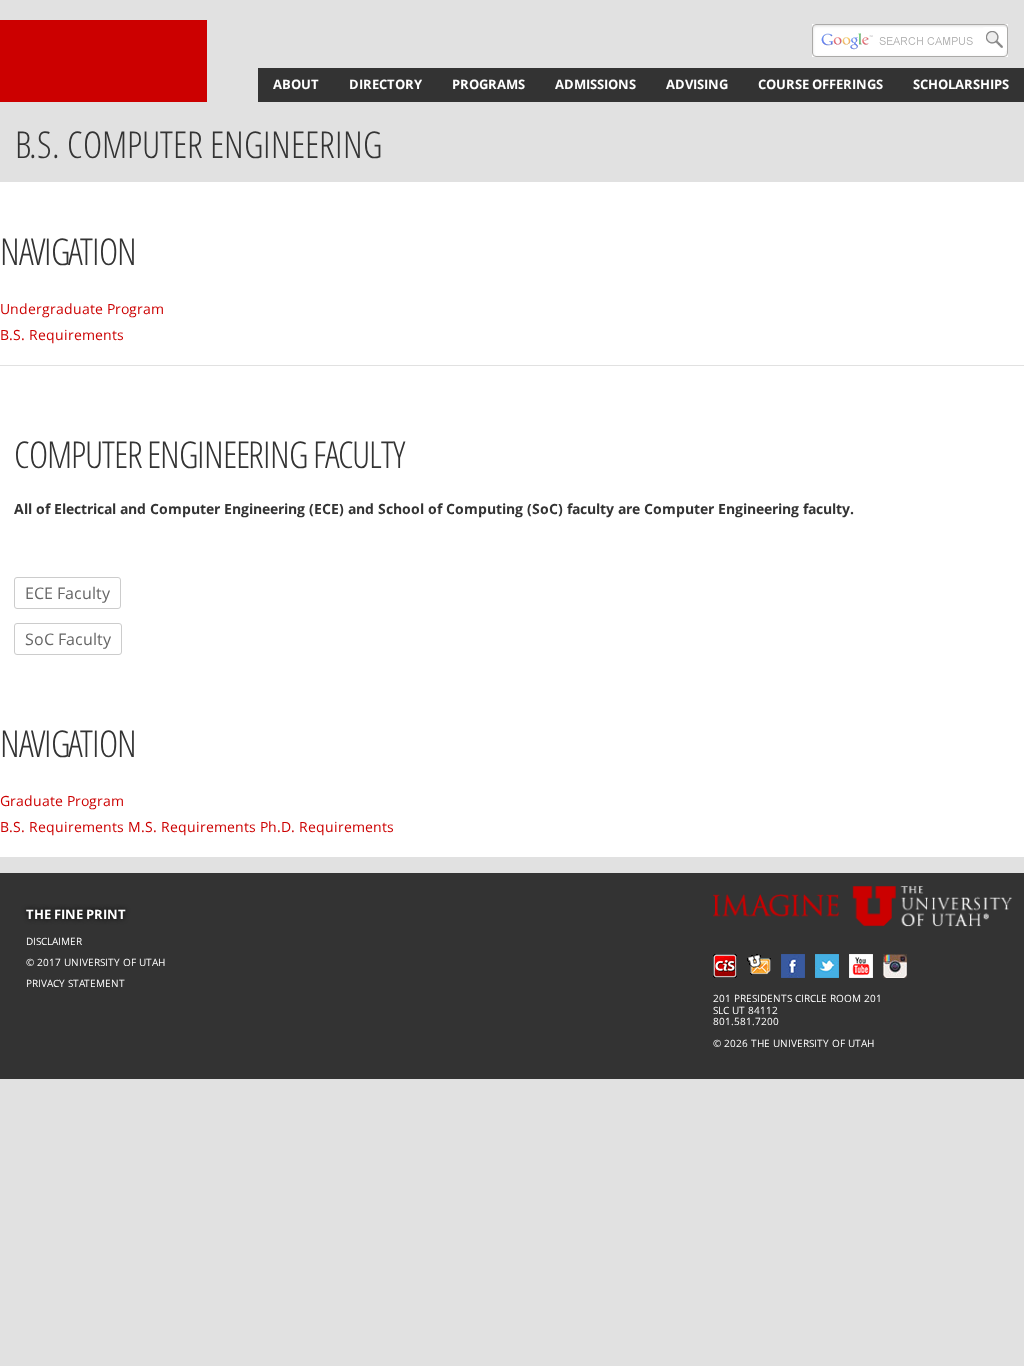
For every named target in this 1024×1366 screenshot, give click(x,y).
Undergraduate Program (82, 308)
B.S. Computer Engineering (198, 144)
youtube (861, 966)
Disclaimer (54, 941)
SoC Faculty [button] (68, 639)
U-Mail (759, 966)
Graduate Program (62, 800)
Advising (697, 84)
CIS (725, 966)
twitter (827, 966)
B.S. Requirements (62, 334)
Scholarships (961, 84)
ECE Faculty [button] (67, 593)
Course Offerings (820, 84)
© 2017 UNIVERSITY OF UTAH (95, 962)
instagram (895, 966)
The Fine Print (76, 914)
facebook (793, 966)
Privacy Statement (75, 983)
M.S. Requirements (192, 826)
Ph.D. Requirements (327, 826)
